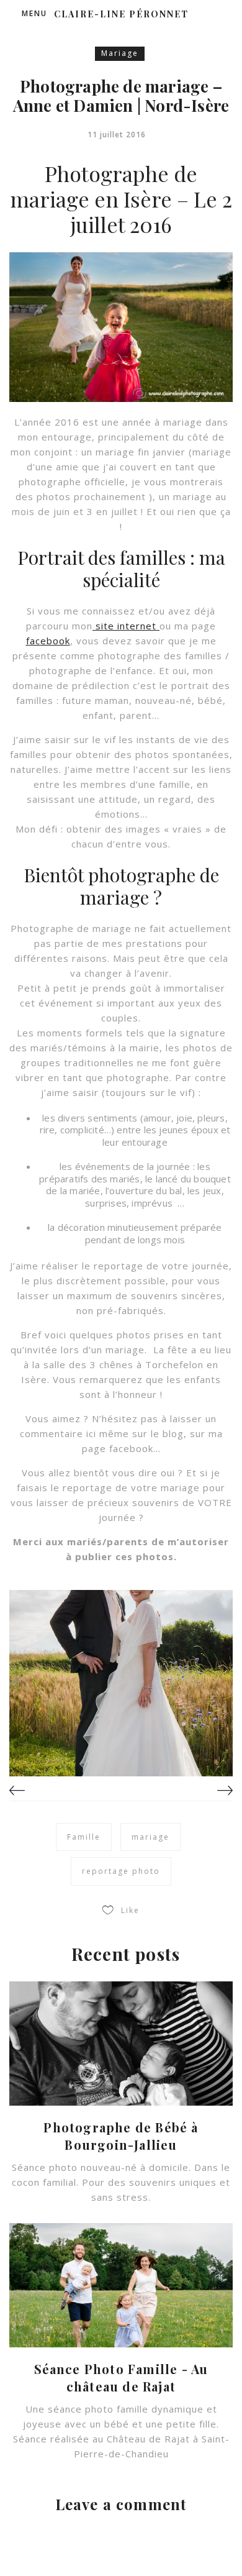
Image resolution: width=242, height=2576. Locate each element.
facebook (48, 641)
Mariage (120, 53)
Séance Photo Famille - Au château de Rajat (121, 2377)
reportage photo (121, 1871)
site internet (126, 626)
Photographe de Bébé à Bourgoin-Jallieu (121, 2136)
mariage (150, 1837)
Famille (84, 1837)
